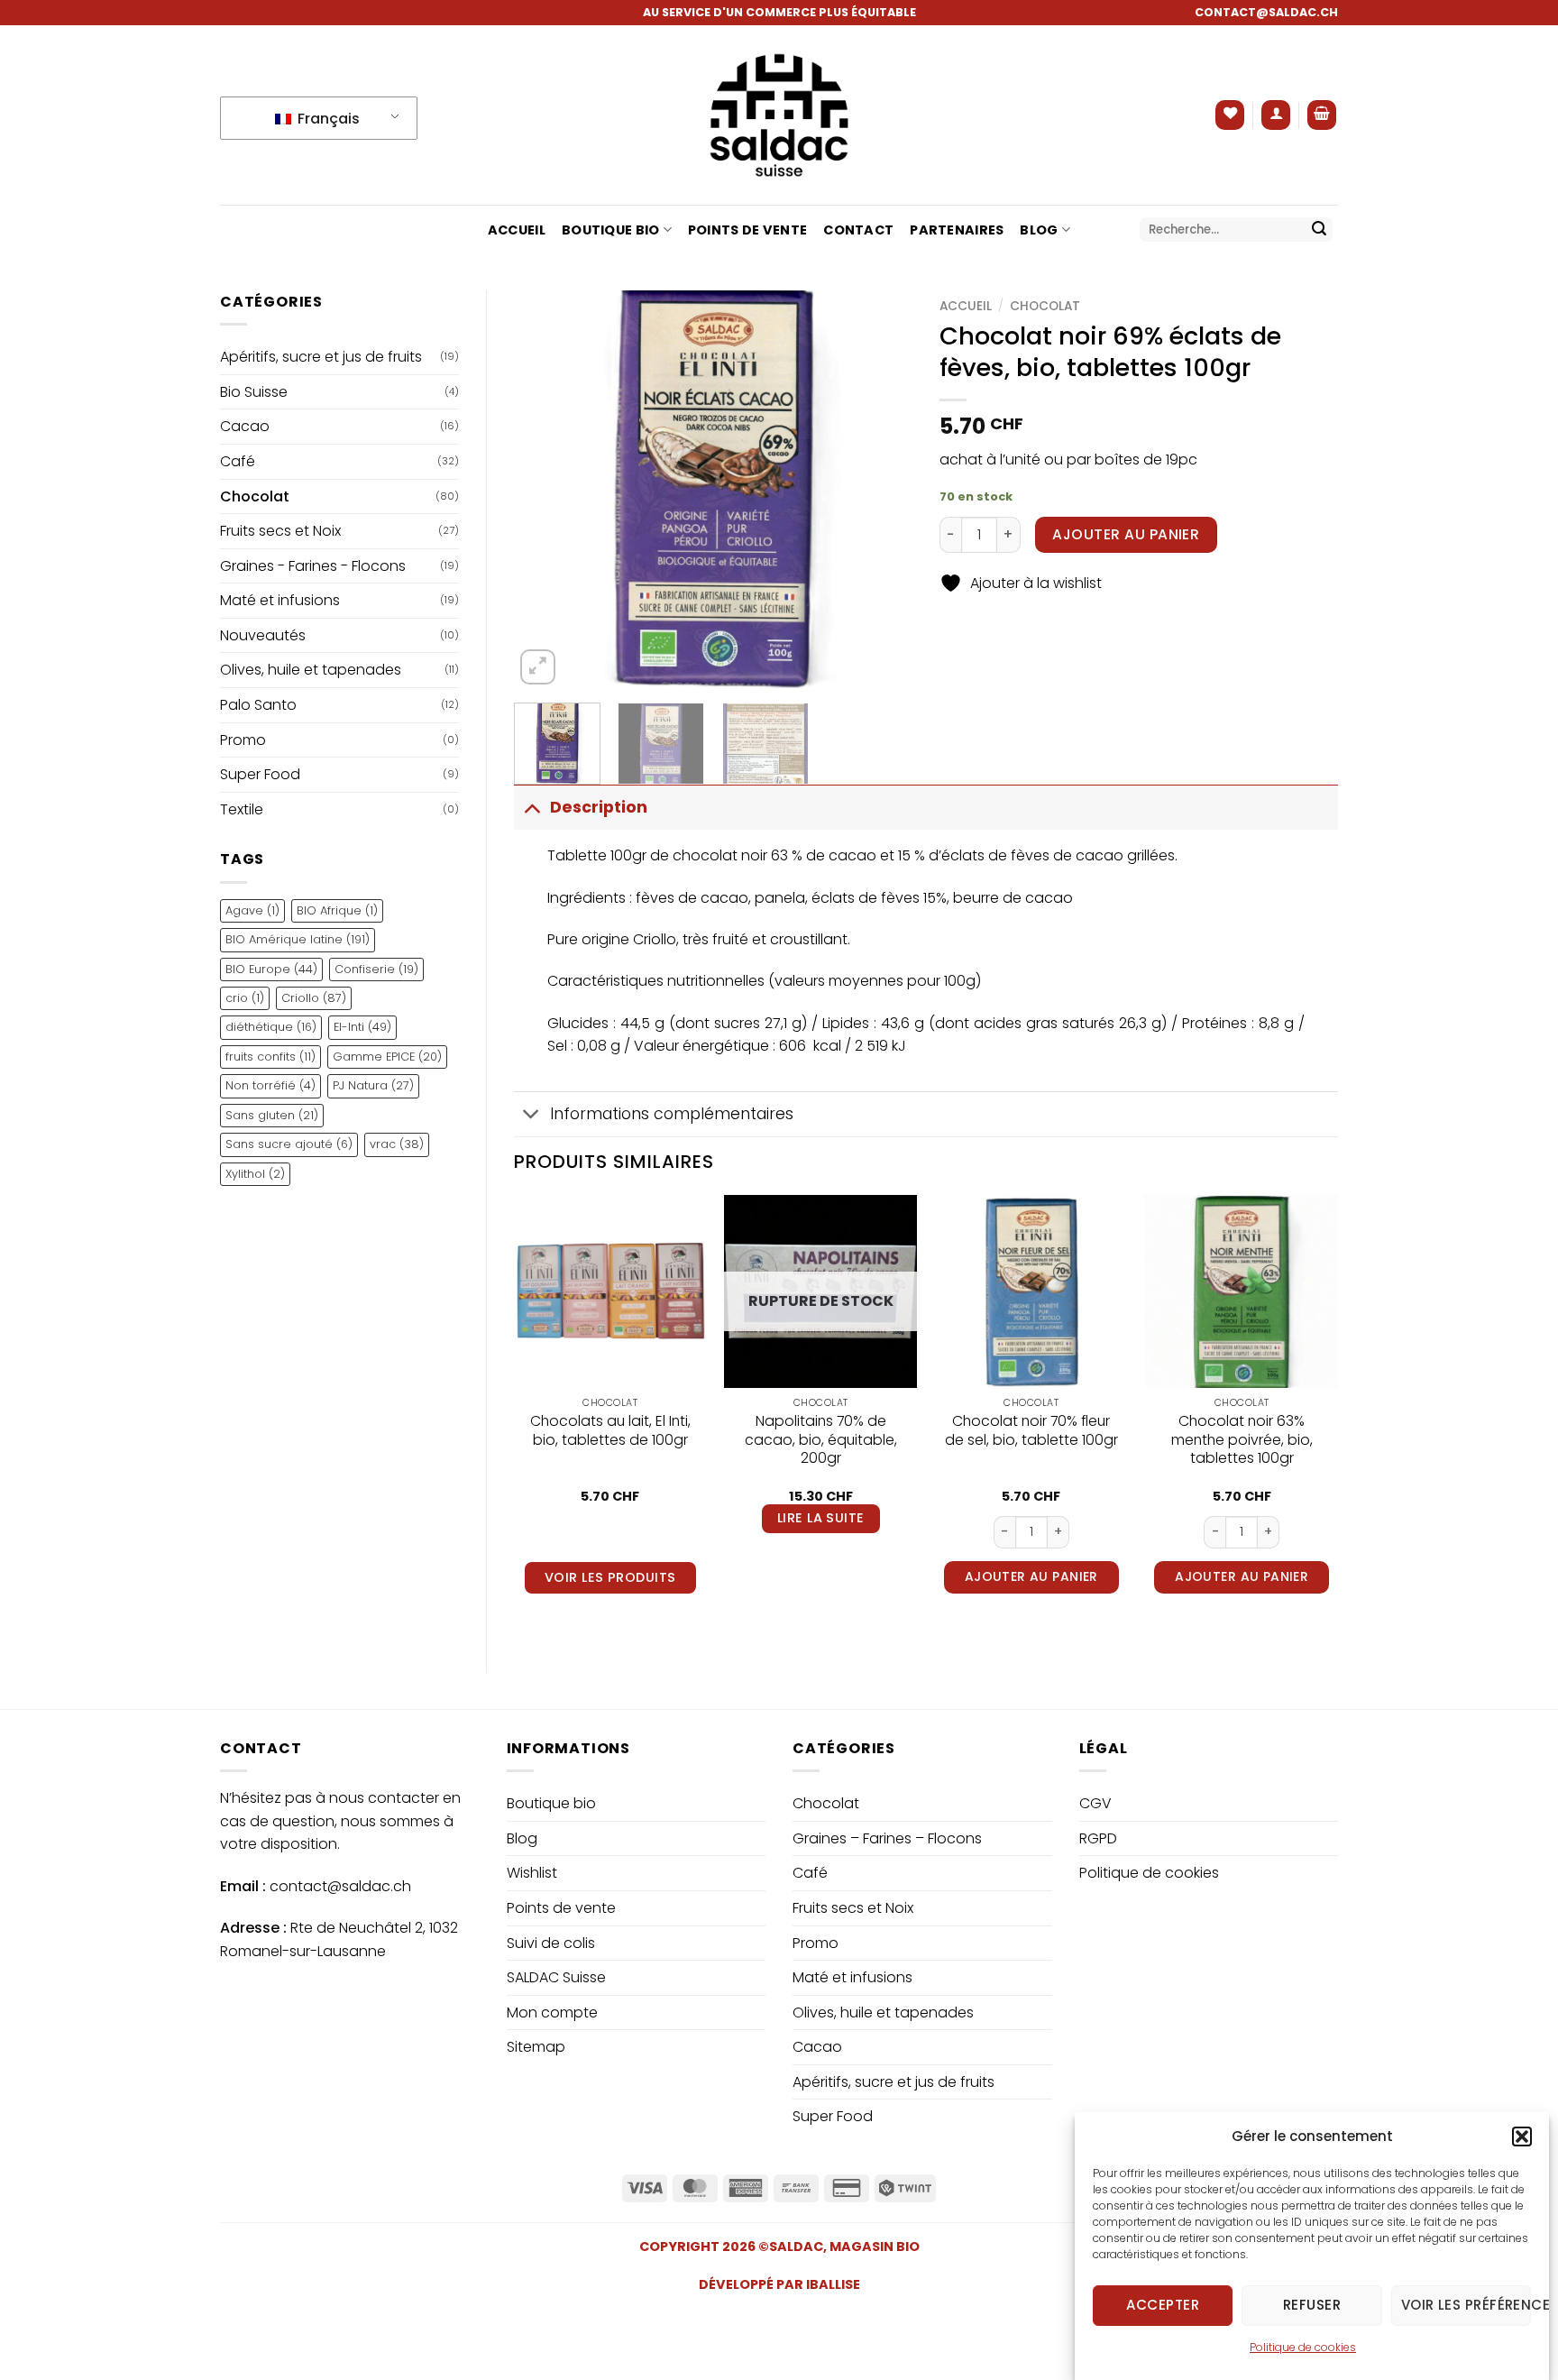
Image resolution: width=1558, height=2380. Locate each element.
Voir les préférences (1466, 2305)
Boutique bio (610, 230)
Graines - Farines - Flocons (313, 566)
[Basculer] (532, 807)
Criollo (314, 998)
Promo (243, 740)
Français (327, 119)
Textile (242, 809)
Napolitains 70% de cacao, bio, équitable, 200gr (821, 1440)
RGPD (1098, 1838)
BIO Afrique (337, 910)
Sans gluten (272, 1115)
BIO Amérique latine (298, 939)
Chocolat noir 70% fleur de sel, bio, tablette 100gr (1031, 1431)
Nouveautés (263, 635)
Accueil (517, 230)
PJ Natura (373, 1085)
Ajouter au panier (1126, 534)
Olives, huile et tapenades (311, 670)
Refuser (1312, 2305)
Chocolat (255, 496)
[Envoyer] (1319, 230)
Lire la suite (821, 1518)
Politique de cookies (1303, 2347)
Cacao (245, 426)
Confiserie (376, 969)
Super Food (260, 774)
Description (599, 807)
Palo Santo (258, 705)
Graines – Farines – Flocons (887, 1838)
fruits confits (270, 1057)
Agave (252, 910)
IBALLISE (833, 2284)
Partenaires (957, 230)
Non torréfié (270, 1085)
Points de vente (747, 230)
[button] (1522, 2136)
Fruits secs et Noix (280, 531)
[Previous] (545, 490)
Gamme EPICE (387, 1057)
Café (238, 461)
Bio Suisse (254, 392)
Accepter (1163, 2305)
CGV (1095, 1803)
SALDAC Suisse (556, 1977)
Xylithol (255, 1174)
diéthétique (271, 1027)
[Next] (882, 490)
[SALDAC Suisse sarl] (779, 115)
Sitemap (536, 2047)
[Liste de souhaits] (1230, 115)
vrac (397, 1144)
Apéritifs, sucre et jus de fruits (321, 357)
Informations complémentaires (672, 1114)
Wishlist (532, 1873)
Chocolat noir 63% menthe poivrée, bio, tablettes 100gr (1242, 1440)
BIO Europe (271, 969)
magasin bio (875, 2247)
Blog (1039, 230)
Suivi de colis (551, 1943)
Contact (858, 230)
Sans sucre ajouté (289, 1144)
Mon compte (552, 2012)
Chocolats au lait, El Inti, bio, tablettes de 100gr (610, 1431)
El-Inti (362, 1027)
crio (245, 998)
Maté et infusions (280, 600)
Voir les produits (610, 1577)
